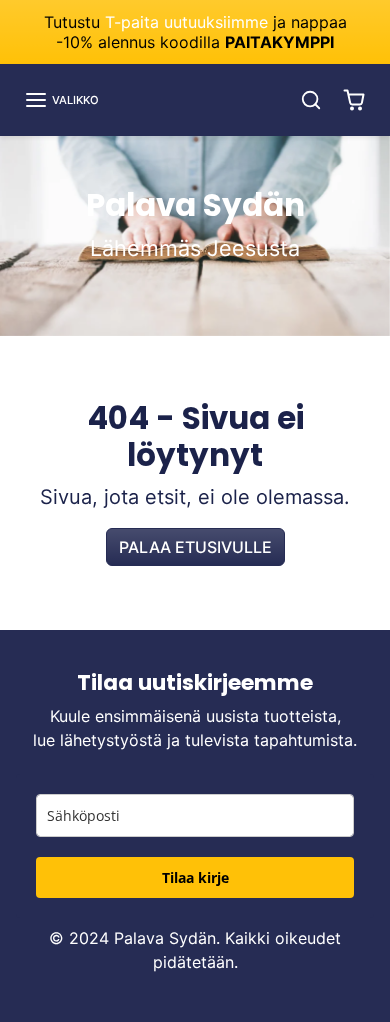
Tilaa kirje (195, 877)
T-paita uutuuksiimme (186, 22)
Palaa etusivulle (195, 547)
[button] (61, 100)
